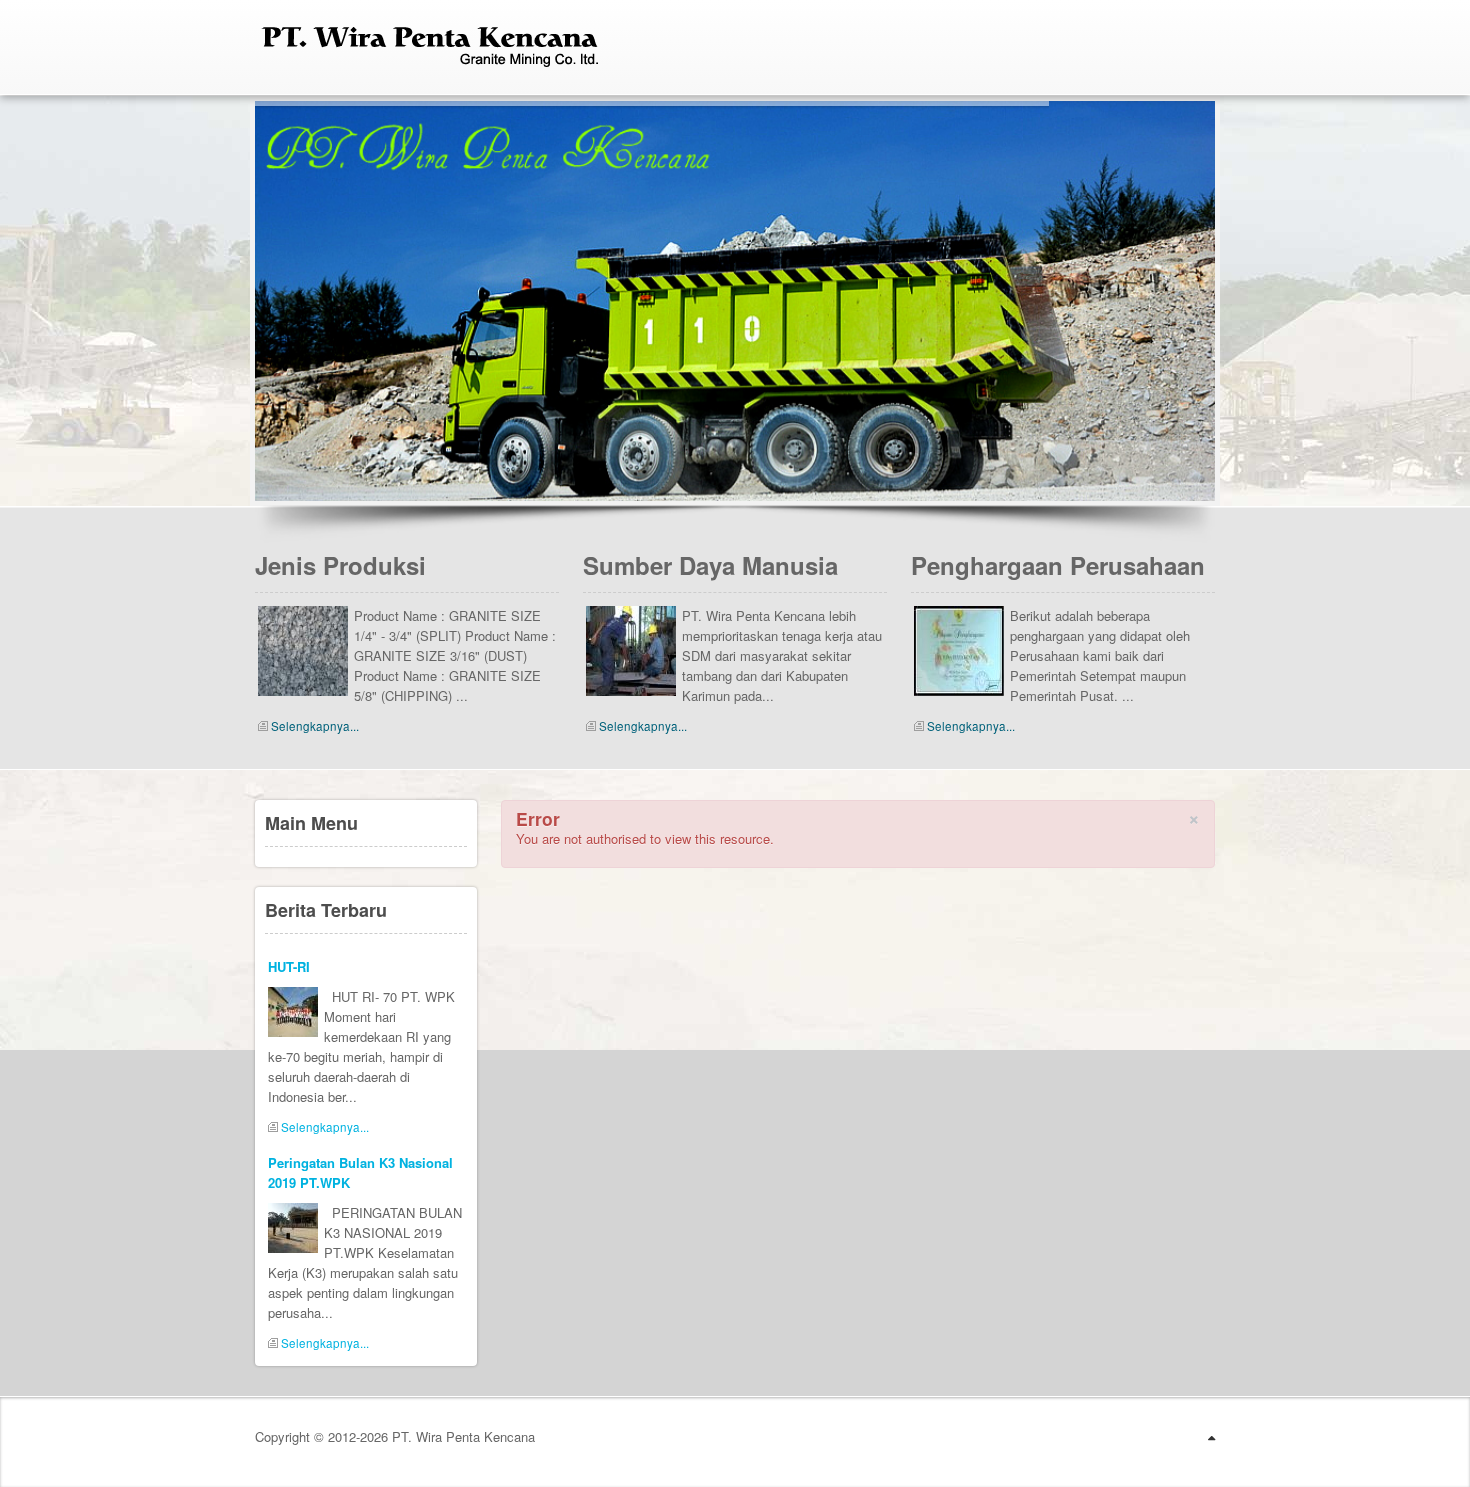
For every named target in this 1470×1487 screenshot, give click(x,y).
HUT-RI (289, 966)
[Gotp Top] (1211, 1437)
